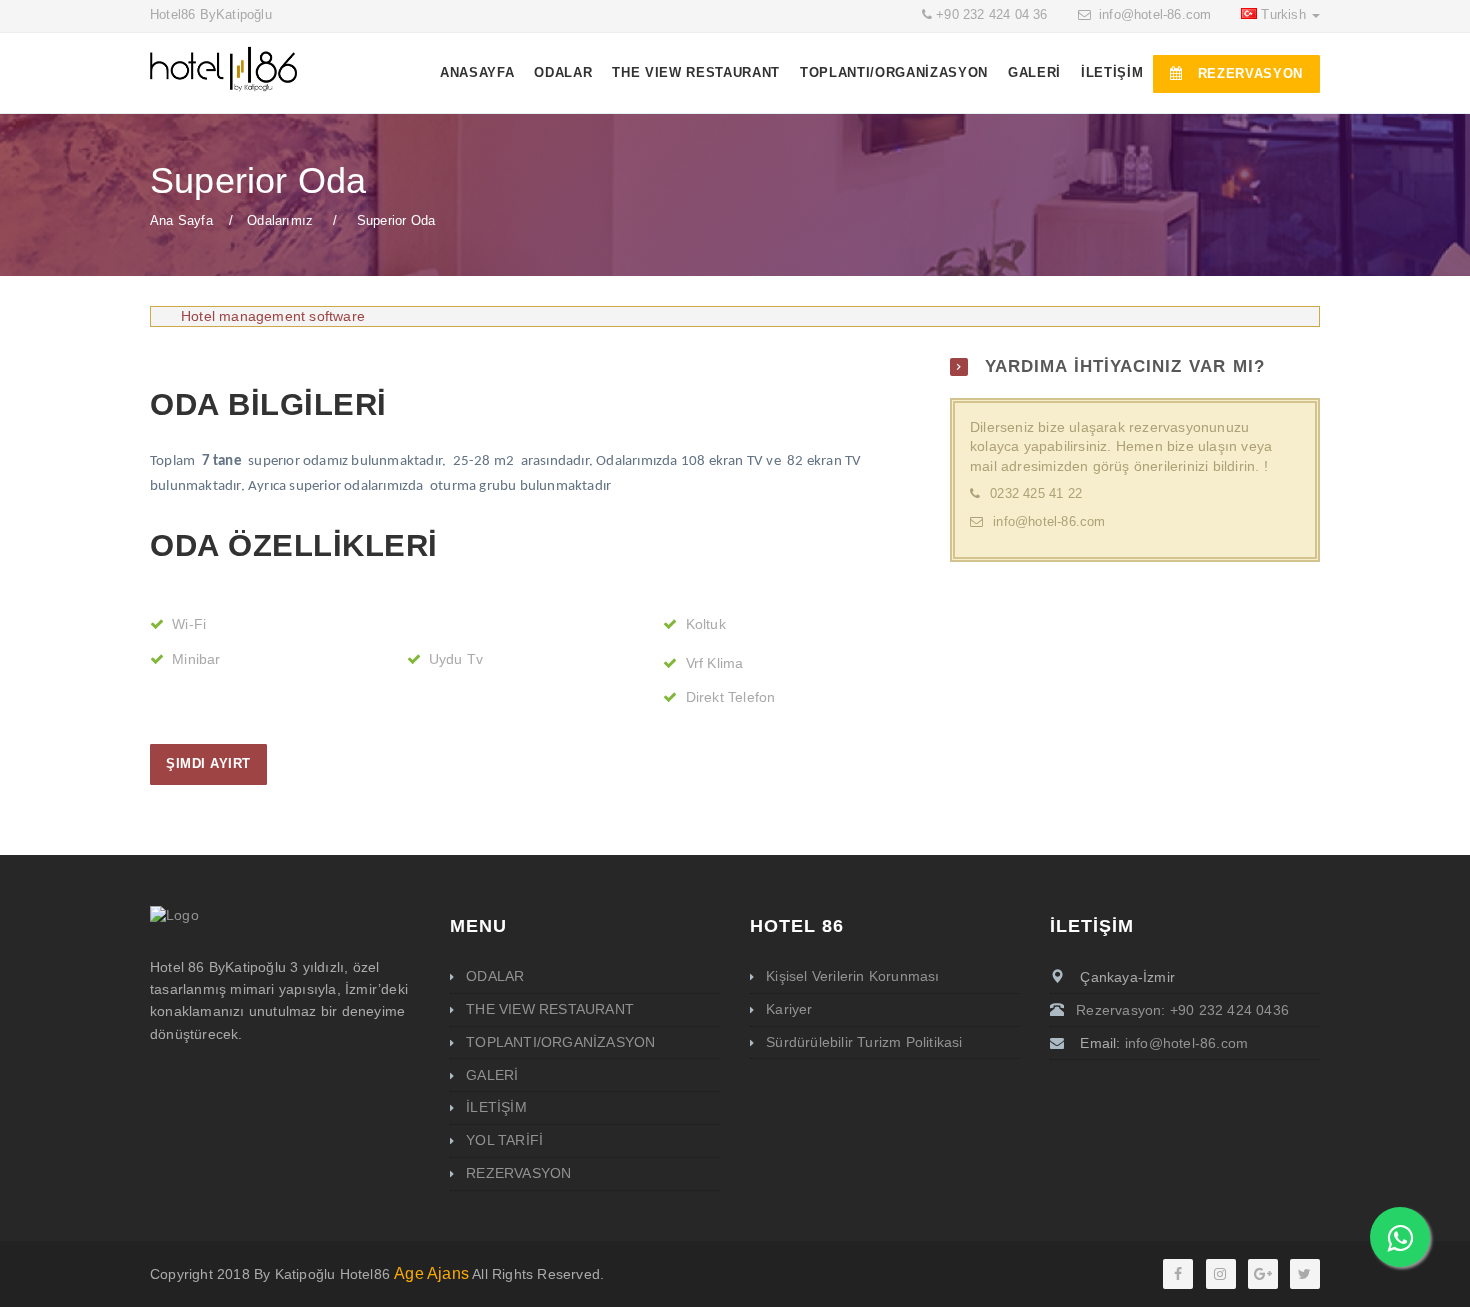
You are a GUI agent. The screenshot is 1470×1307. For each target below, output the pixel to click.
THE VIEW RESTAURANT (550, 1009)
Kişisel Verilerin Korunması (852, 976)
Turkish (1285, 15)
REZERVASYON (1248, 73)
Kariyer (789, 1009)
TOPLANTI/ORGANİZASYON (894, 72)
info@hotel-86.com (1155, 15)
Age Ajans (431, 1273)
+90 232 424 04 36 (991, 15)
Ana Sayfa (181, 221)
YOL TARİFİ (504, 1140)
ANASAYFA (477, 72)
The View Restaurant (696, 72)
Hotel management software (273, 316)
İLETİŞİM (1112, 72)
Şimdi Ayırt (208, 764)
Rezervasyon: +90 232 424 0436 (1182, 1010)
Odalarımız (280, 221)
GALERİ (1034, 72)
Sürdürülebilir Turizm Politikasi (864, 1042)
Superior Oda (396, 221)
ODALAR (563, 72)
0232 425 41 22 (1036, 494)
